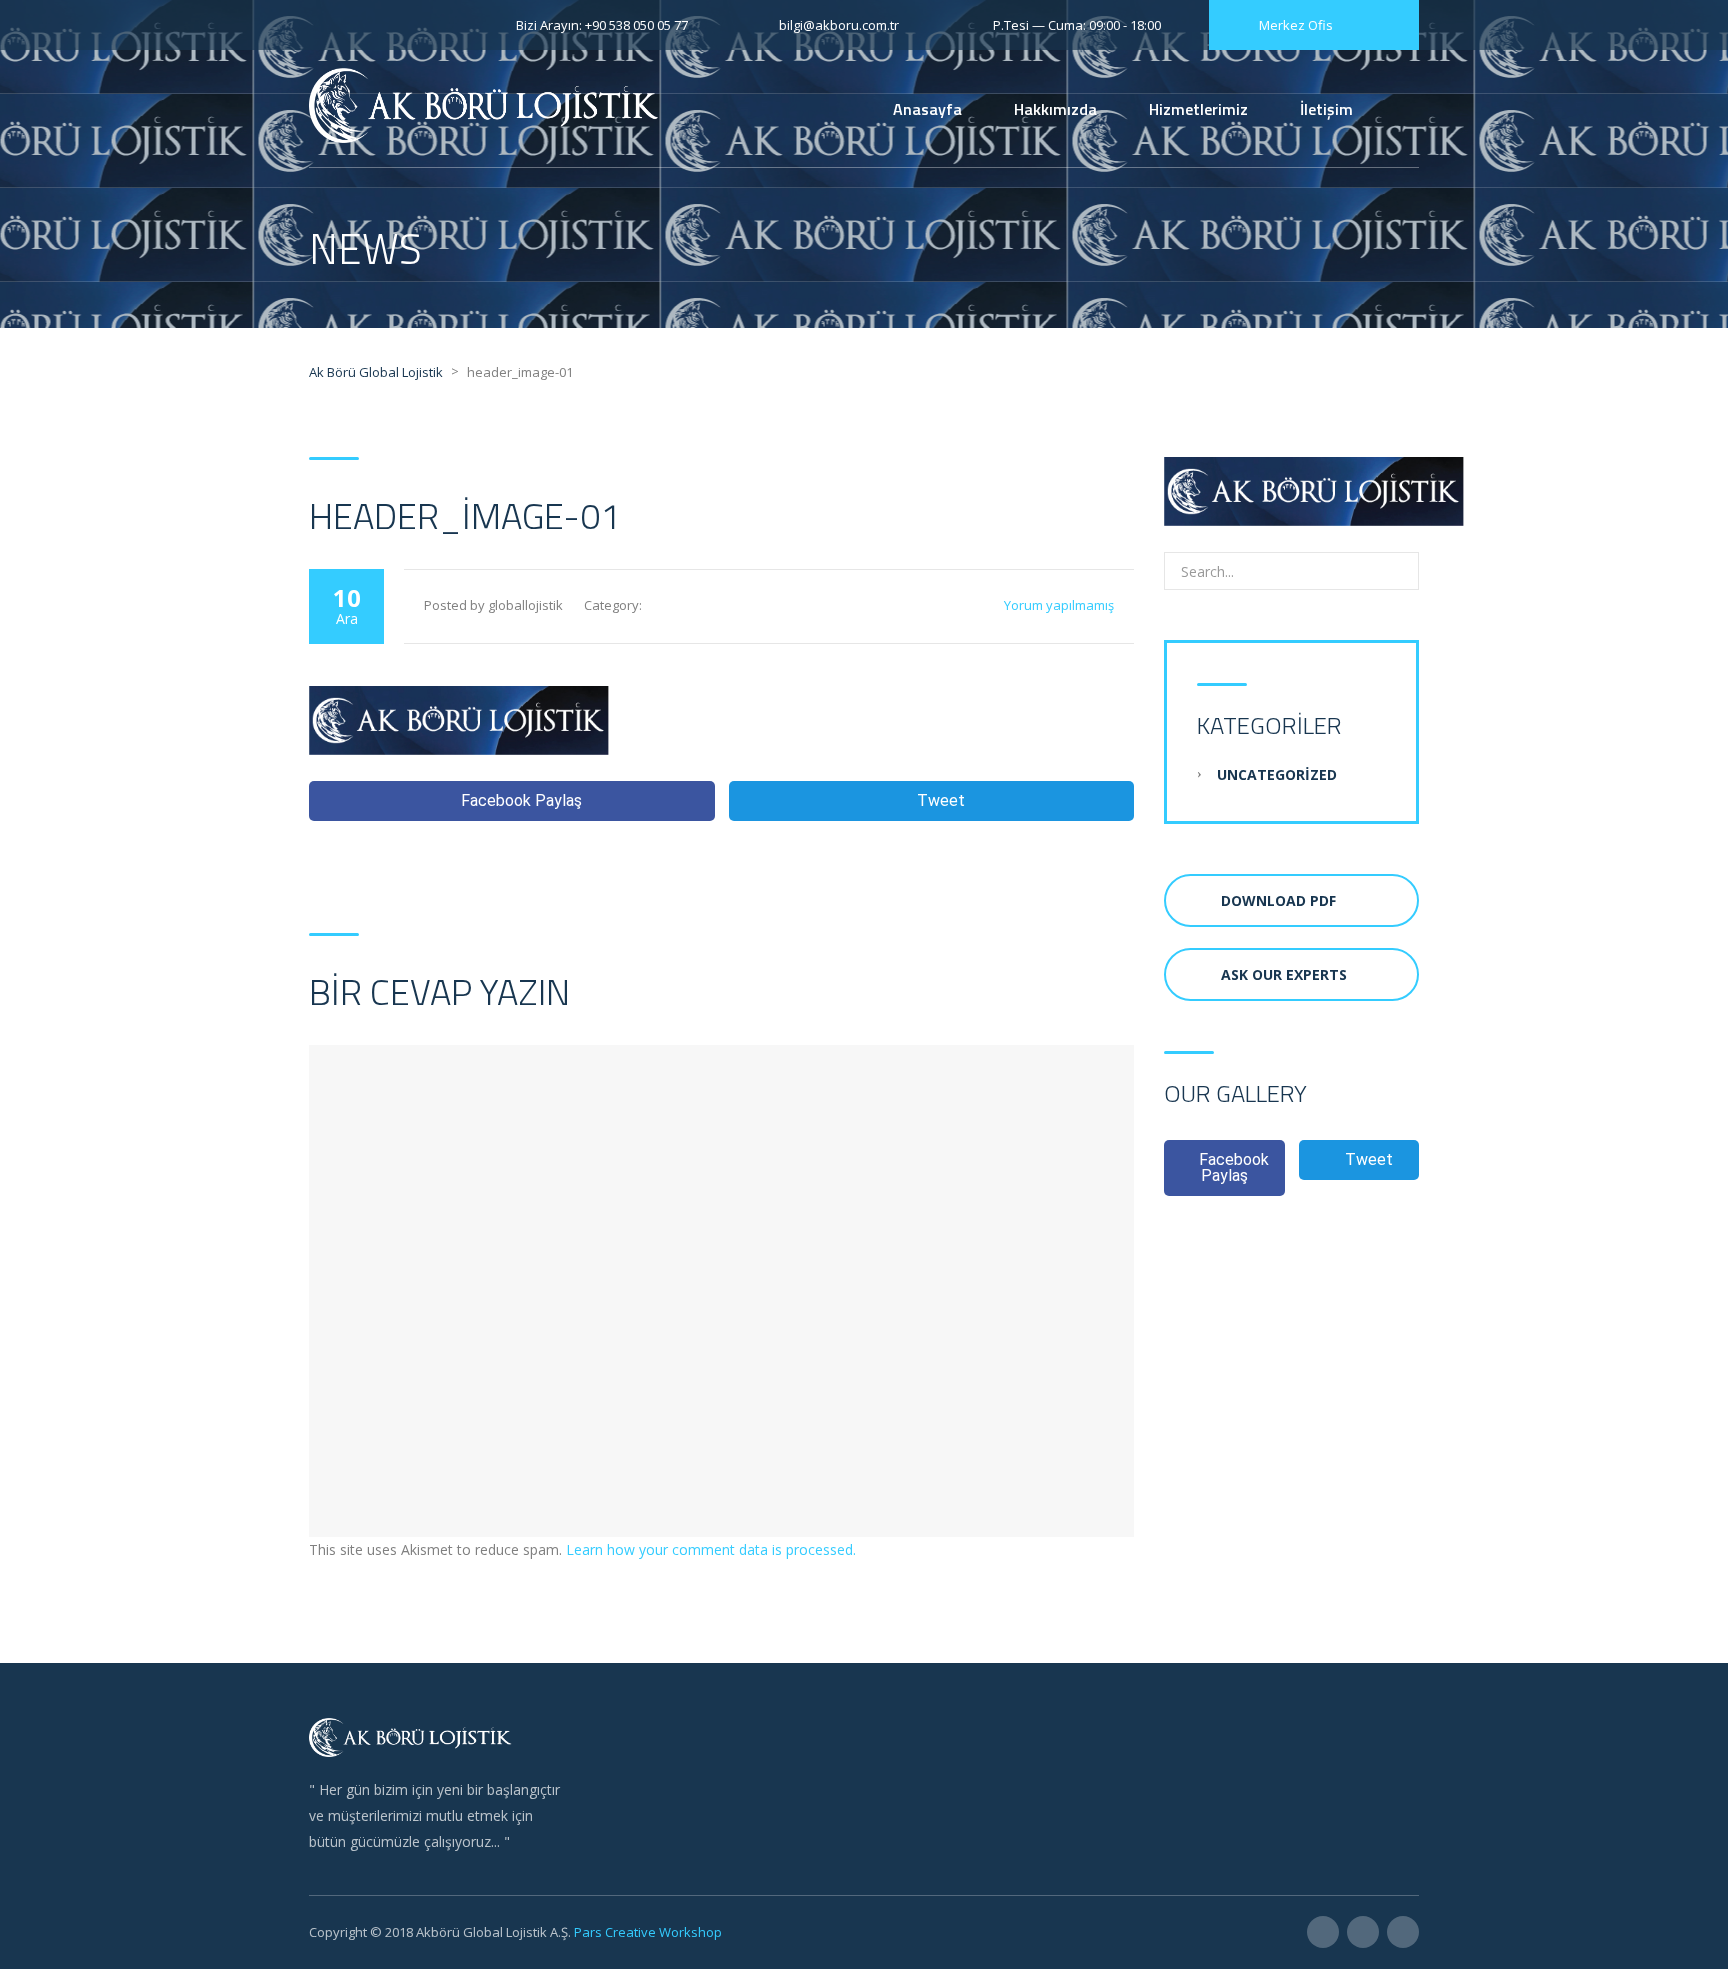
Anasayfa (927, 109)
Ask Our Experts (1284, 974)
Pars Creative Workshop (646, 1932)
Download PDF (1278, 900)
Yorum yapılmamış (1059, 605)
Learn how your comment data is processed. (711, 1549)
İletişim (1326, 109)
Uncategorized (1277, 774)
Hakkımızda (1055, 109)
